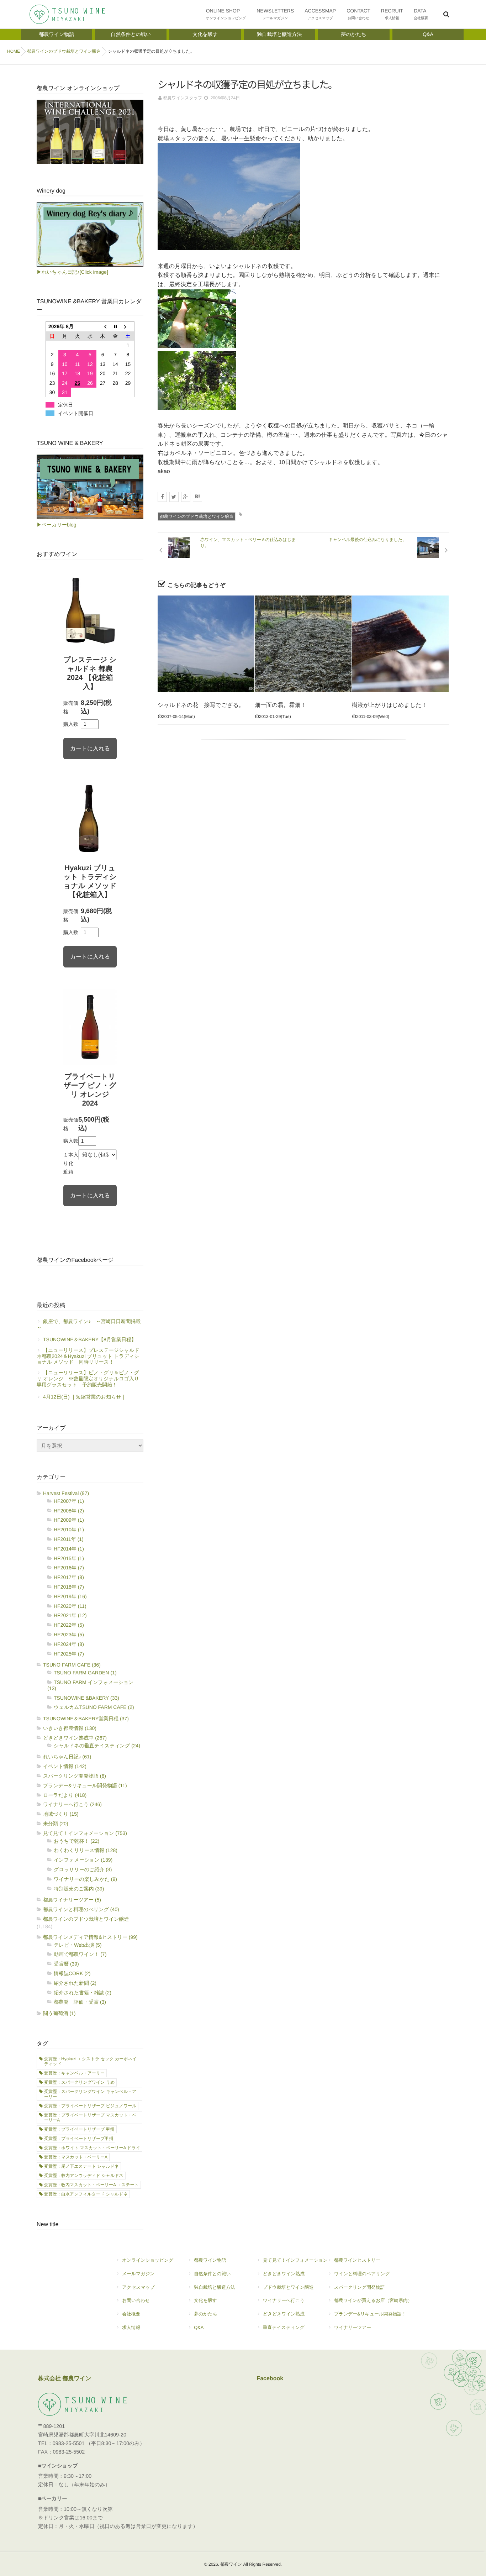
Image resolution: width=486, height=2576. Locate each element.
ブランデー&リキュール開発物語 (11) (85, 1785)
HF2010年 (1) (69, 1530)
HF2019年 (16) (70, 1596)
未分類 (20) (56, 1824)
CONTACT (358, 14)
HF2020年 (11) (70, 1606)
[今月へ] (115, 327)
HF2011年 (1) (69, 1539)
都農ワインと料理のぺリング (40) (81, 1909)
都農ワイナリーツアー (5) (72, 1900)
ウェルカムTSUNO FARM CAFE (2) (94, 1707)
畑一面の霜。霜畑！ (280, 705)
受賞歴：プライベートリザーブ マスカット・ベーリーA (90, 2118)
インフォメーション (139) (83, 1860)
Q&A (199, 2327)
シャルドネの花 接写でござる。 (201, 705)
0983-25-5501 (69, 2444)
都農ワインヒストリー (357, 2260)
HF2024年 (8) (69, 1644)
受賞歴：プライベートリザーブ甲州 (79, 2139)
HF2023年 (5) (69, 1635)
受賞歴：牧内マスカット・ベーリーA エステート (91, 2185)
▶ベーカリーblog (56, 525)
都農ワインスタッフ (183, 98)
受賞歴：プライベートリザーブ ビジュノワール (90, 2106)
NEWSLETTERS (275, 14)
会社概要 (131, 2314)
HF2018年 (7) (69, 1587)
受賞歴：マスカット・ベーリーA (76, 2157)
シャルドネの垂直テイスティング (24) (97, 1746)
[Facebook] (162, 497)
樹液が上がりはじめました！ (389, 705)
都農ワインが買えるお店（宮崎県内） (373, 2300)
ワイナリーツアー (353, 2327)
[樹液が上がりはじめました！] (400, 644)
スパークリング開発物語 (360, 2287)
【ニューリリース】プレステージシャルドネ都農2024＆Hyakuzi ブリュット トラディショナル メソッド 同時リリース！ (88, 1356)
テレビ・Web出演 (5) (78, 1945)
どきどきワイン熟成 (284, 2274)
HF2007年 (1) (69, 1501)
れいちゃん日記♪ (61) (67, 1757)
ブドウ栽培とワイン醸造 (288, 2287)
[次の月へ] (128, 327)
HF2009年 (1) (69, 1520)
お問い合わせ (136, 2300)
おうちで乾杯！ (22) (76, 1841)
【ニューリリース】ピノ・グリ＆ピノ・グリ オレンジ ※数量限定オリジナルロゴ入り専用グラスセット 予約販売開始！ (88, 1379)
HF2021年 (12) (70, 1615)
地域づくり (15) (61, 1814)
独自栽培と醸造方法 (214, 2287)
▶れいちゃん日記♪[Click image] (72, 272)
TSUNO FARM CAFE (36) (72, 1665)
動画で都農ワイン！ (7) (80, 1954)
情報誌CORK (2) (72, 1973)
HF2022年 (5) (69, 1625)
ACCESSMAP (320, 14)
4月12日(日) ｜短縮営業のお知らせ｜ (84, 1397)
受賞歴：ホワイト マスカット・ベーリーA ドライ (92, 2148)
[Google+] (186, 497)
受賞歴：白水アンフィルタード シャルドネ (86, 2194)
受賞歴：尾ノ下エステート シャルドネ (81, 2166)
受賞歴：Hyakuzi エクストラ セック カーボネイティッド (90, 2061)
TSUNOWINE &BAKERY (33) (86, 1698)
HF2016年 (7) (69, 1568)
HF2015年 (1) (69, 1558)
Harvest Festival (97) (66, 1493)
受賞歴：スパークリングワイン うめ (79, 2082)
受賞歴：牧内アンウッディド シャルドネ (84, 2176)
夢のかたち (205, 2314)
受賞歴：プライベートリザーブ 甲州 (79, 2129)
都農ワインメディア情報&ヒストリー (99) (90, 1937)
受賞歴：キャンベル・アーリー (74, 2073)
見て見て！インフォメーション (295, 2260)
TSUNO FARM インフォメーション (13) (90, 1685)
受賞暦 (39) (66, 1964)
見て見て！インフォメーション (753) (85, 1833)
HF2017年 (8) (69, 1577)
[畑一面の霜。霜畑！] (303, 644)
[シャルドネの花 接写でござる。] (206, 644)
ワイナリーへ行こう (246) (72, 1804)
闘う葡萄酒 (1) (59, 2013)
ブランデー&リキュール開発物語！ (370, 2314)
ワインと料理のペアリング (362, 2274)
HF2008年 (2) (69, 1511)
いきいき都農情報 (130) (70, 1728)
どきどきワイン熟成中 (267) (75, 1738)
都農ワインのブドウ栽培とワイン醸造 (197, 516)
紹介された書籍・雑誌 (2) (83, 1993)
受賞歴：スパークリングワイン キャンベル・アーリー (90, 2094)
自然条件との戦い (212, 2274)
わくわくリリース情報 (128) (86, 1850)
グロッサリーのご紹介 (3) (83, 1869)
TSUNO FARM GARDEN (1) (85, 1673)
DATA (421, 14)
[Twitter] (174, 497)
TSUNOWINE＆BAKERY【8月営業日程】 (90, 1339)
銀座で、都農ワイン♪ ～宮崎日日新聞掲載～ (89, 1324)
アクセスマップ (138, 2287)
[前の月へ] (103, 327)
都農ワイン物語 (210, 2260)
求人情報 (131, 2327)
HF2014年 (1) (69, 1549)
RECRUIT (392, 14)
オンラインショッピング (148, 2260)
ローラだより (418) (65, 1795)
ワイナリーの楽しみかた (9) (85, 1879)
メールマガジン (138, 2274)
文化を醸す (205, 2300)
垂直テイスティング (284, 2327)
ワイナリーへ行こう (284, 2300)
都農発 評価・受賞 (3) (80, 2002)
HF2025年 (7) (69, 1654)
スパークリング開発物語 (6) (75, 1776)
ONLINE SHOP (226, 14)
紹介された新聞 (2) (75, 1983)
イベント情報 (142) (65, 1766)
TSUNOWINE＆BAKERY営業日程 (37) (86, 1719)
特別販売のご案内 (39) (79, 1889)
